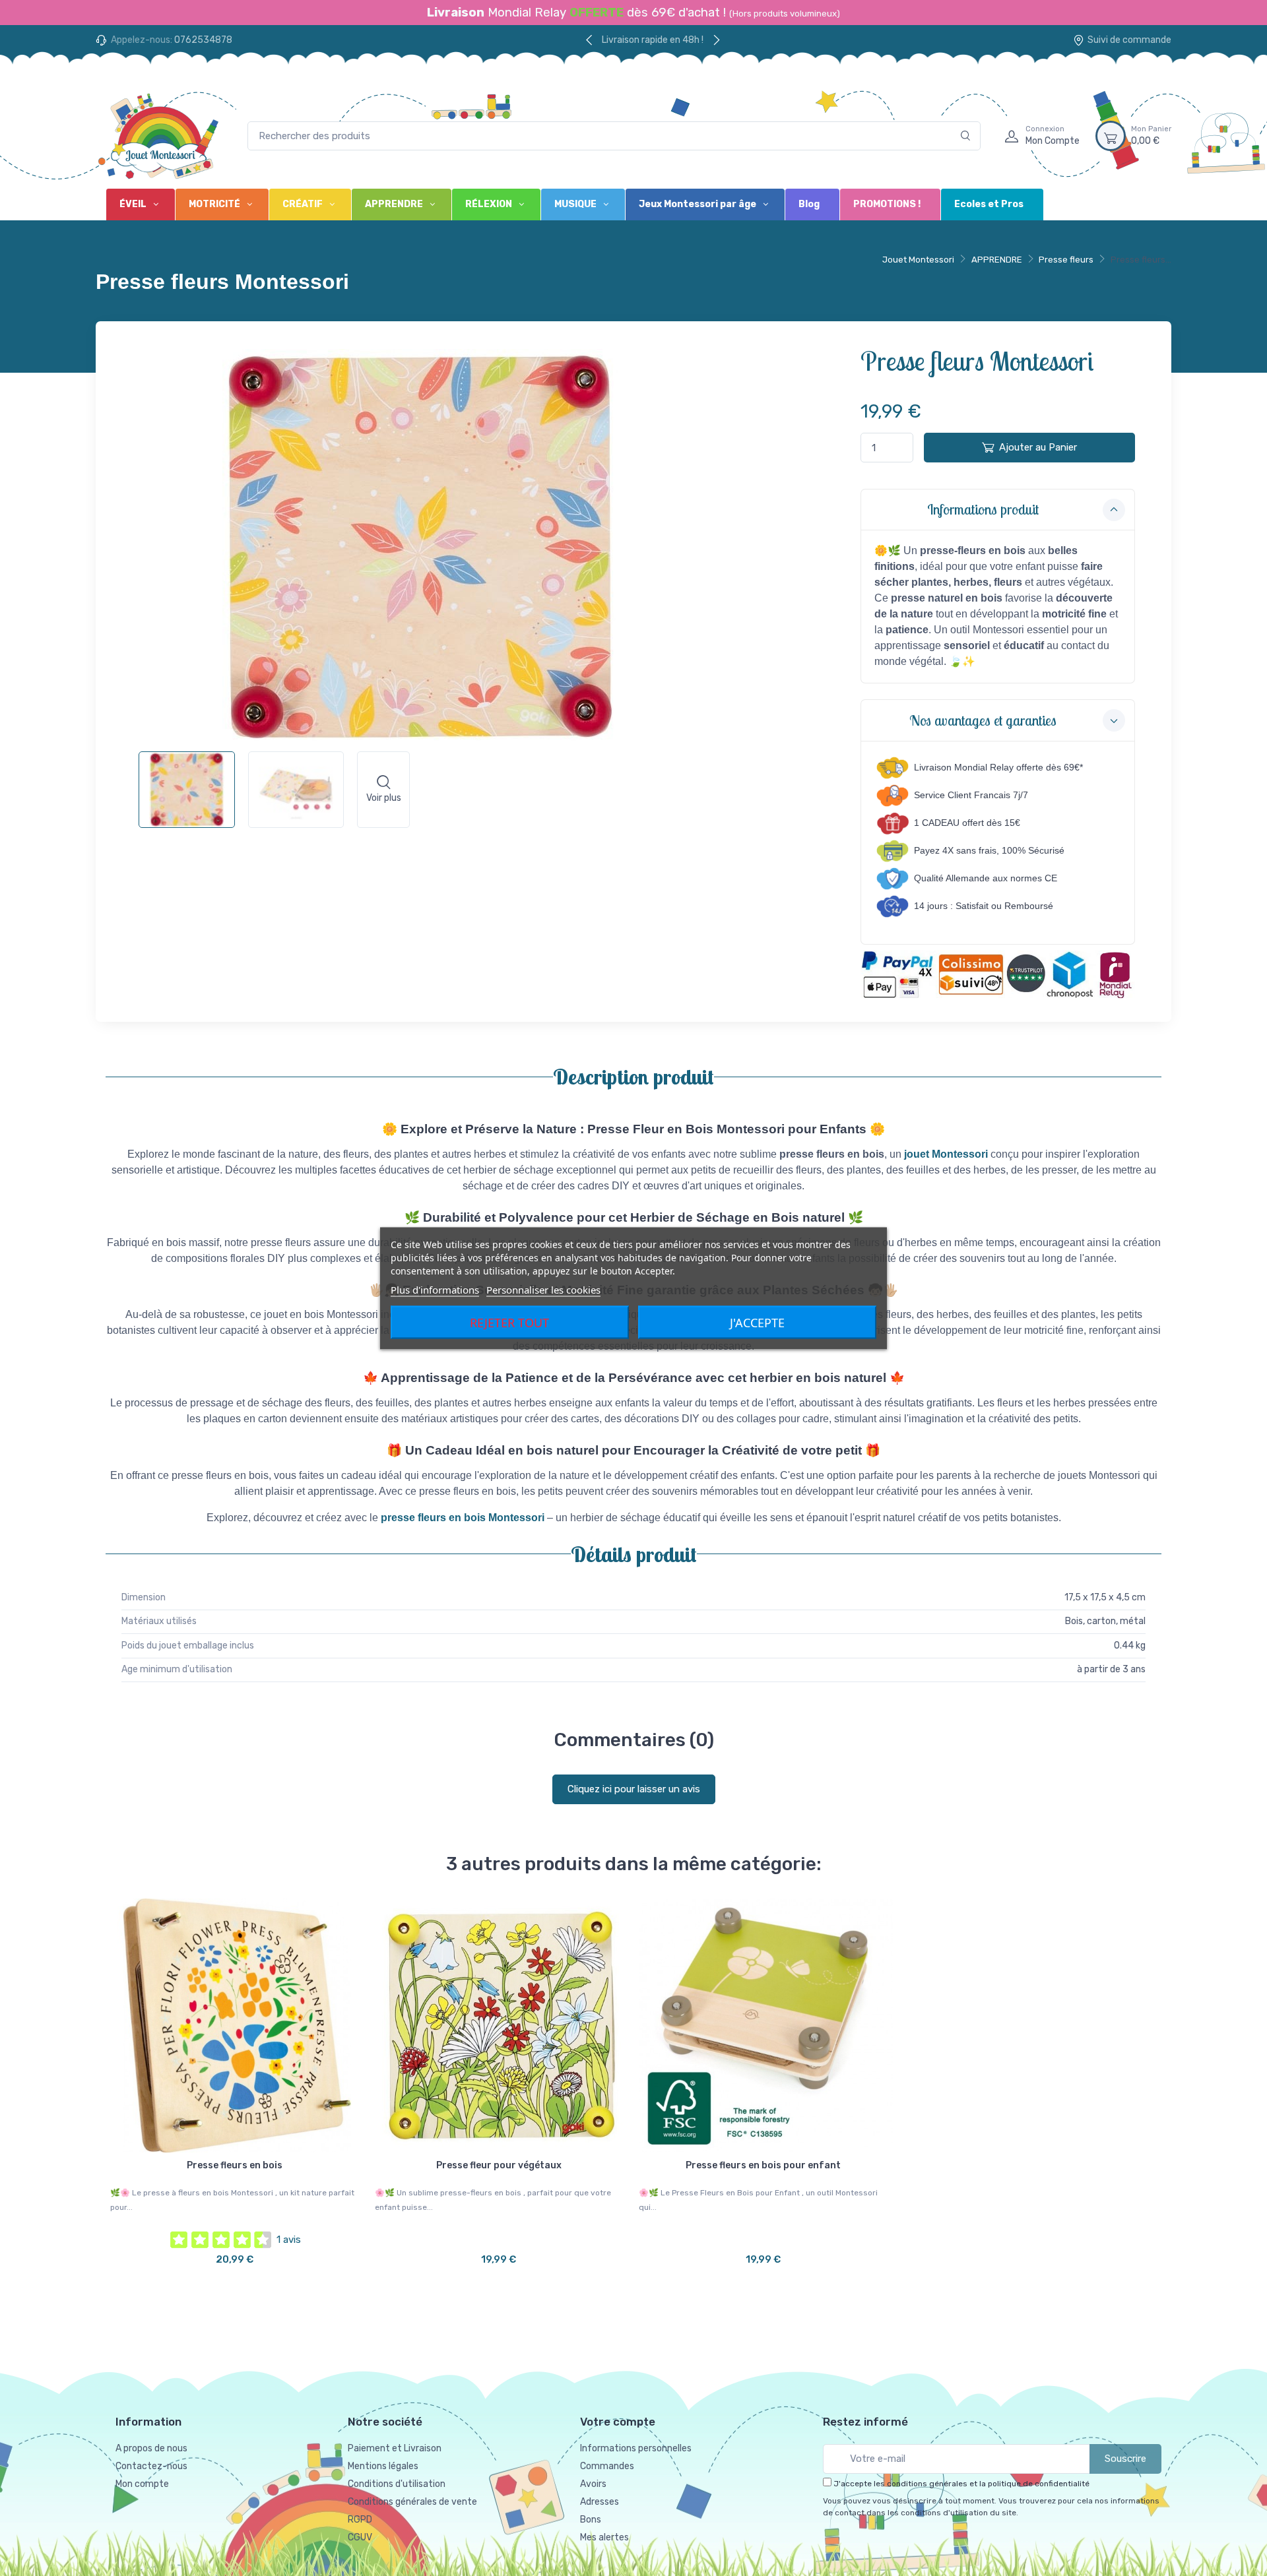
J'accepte (757, 1322)
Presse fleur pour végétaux (499, 2165)
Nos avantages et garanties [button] (983, 720)
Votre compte (618, 2422)
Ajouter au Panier (1038, 447)
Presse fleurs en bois (235, 2165)
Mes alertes (604, 2537)
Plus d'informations (435, 1289)
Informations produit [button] (983, 509)
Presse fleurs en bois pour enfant (763, 2165)
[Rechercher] (966, 136)
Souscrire (1125, 2459)
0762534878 (203, 40)
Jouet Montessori (918, 260)
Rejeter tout (509, 1322)
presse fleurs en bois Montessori (463, 1518)
